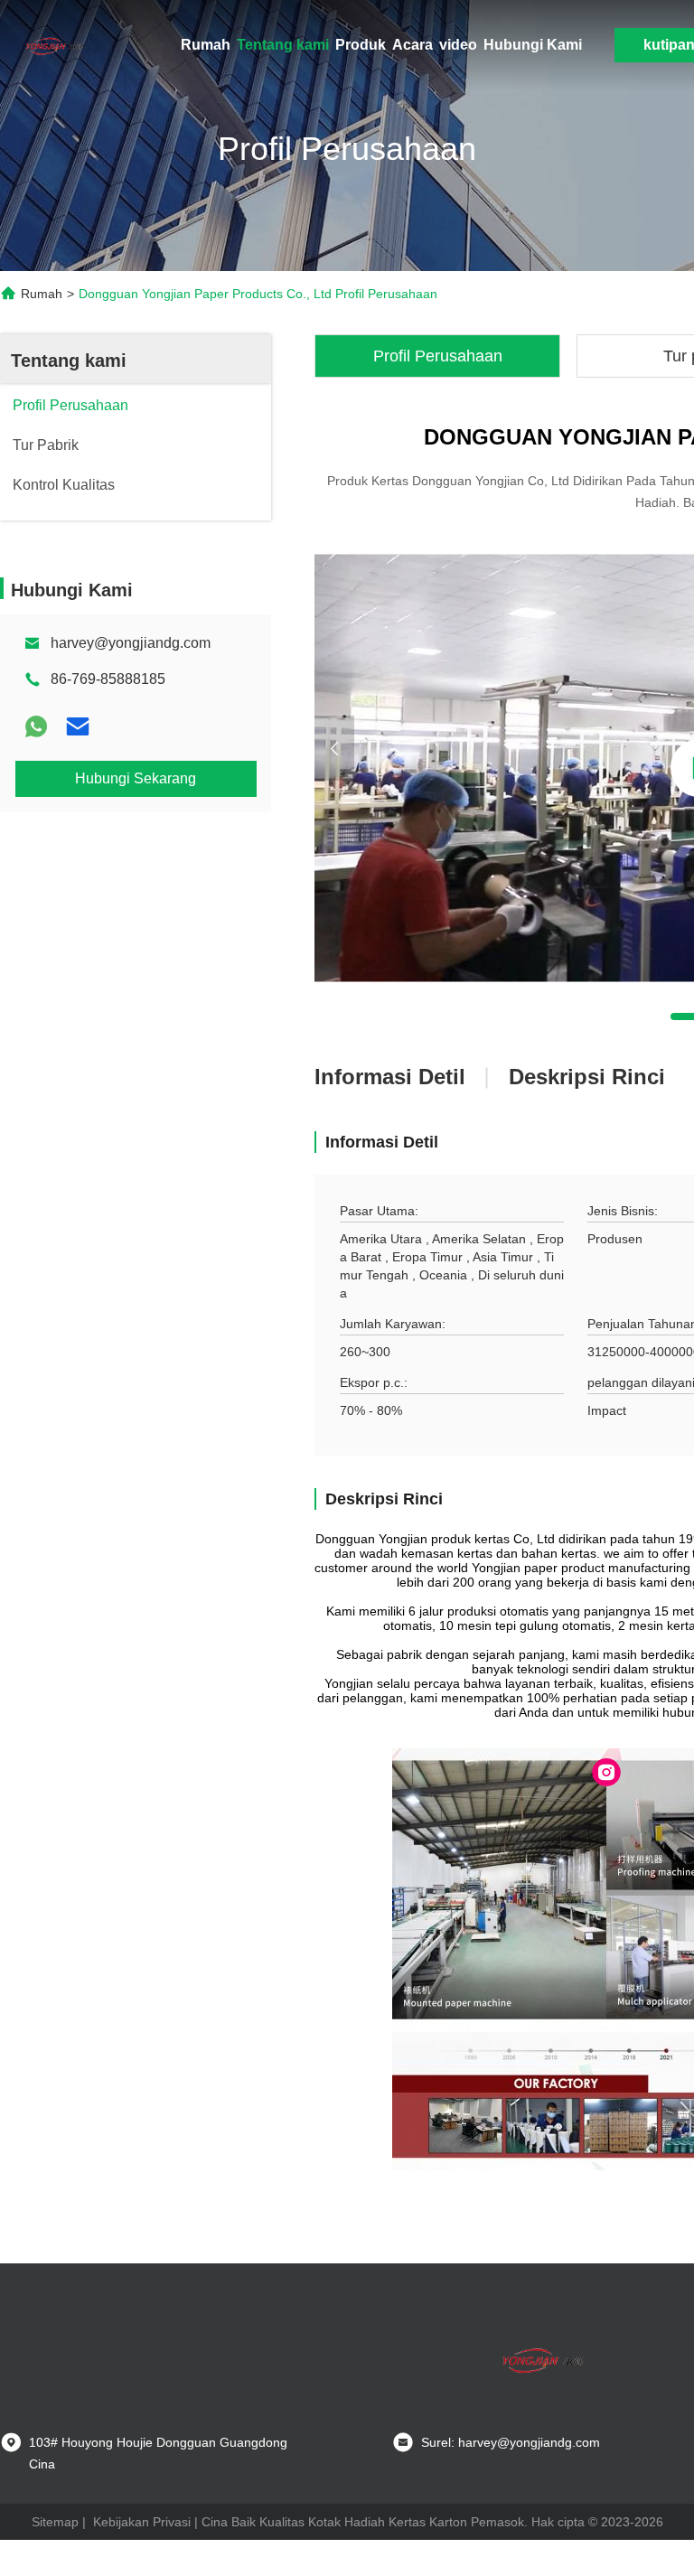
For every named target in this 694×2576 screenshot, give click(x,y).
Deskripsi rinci (587, 1077)
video (458, 45)
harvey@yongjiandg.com (131, 643)
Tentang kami (283, 45)
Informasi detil (390, 1077)
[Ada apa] (36, 726)
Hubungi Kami (533, 45)
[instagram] (606, 1773)
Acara (413, 45)
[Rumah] (54, 45)
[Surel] (78, 726)
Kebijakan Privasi (142, 2522)
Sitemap (55, 2522)
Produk (361, 45)
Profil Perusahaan (438, 356)
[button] (334, 748)
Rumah (206, 45)
